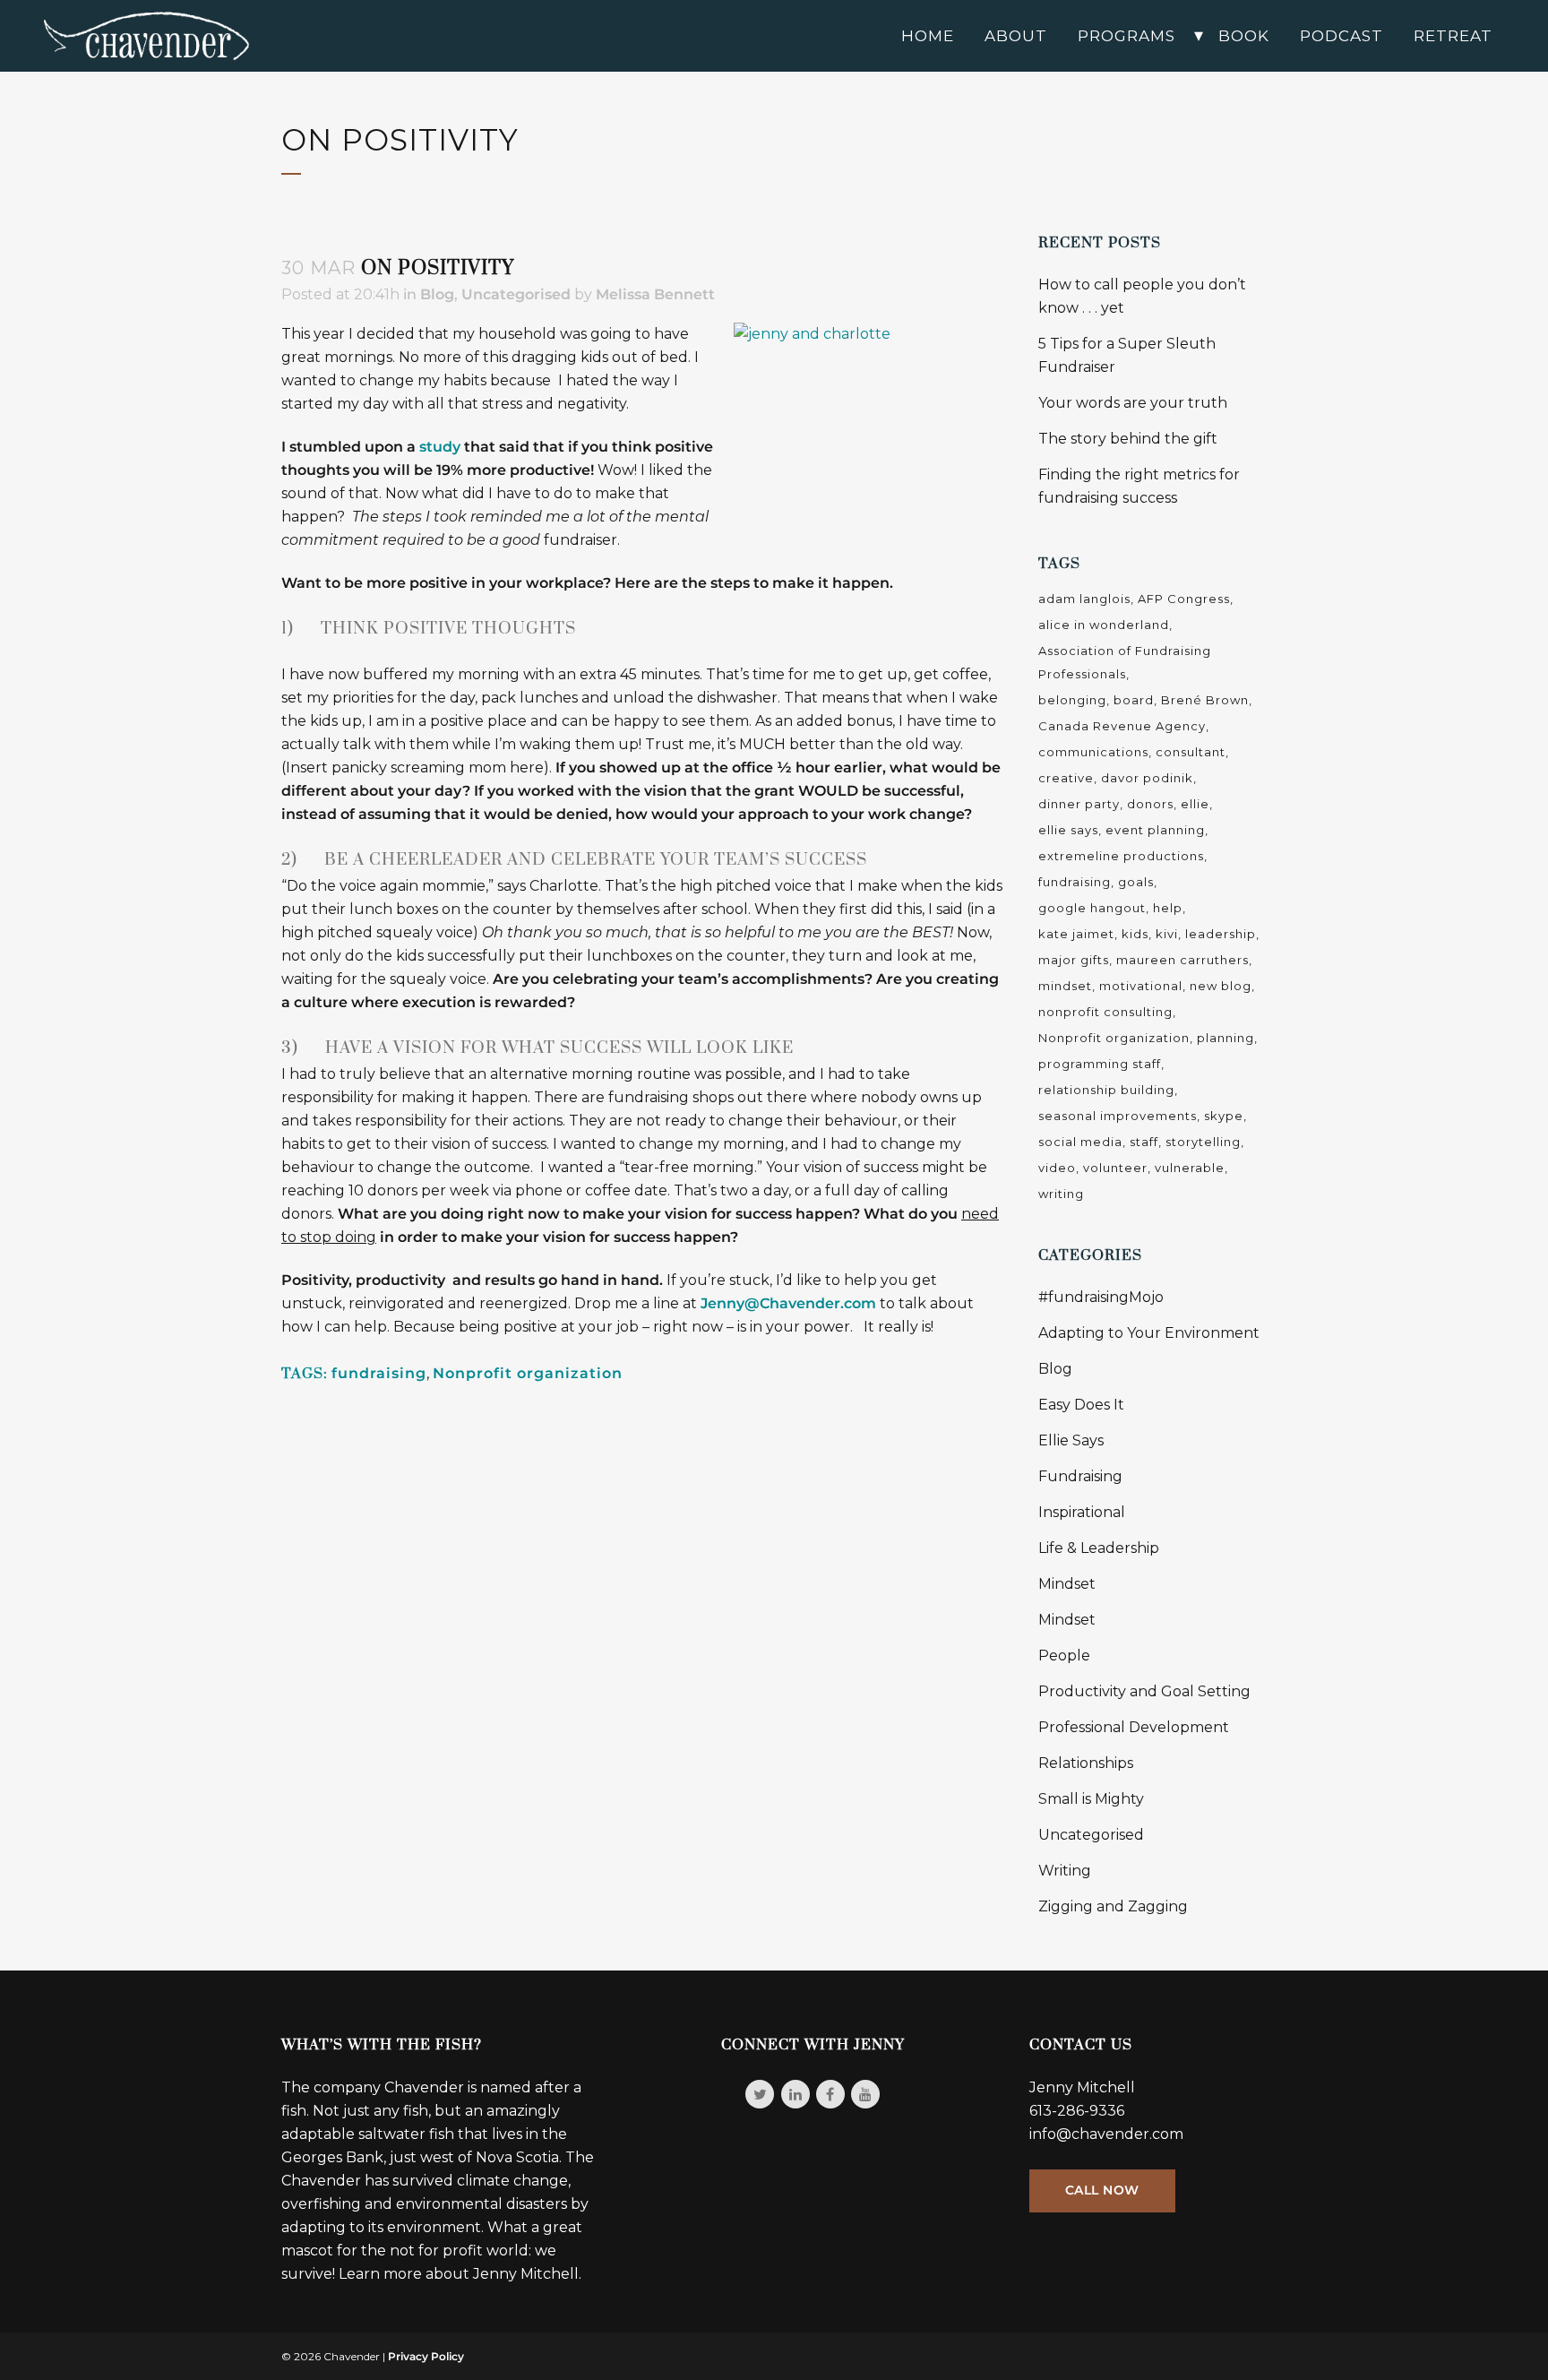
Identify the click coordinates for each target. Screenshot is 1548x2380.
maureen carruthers (1182, 960)
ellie (1195, 804)
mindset (1065, 986)
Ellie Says (1071, 1440)
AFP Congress (1184, 599)
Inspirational (1082, 1512)
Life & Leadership (1099, 1548)
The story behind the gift (1128, 439)
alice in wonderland (1104, 625)
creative (1066, 778)
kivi (1167, 934)
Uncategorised (516, 294)
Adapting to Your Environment (1149, 1333)
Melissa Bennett (655, 294)
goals (1136, 882)
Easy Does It (1081, 1405)
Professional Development (1134, 1727)
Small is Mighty (1091, 1799)
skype (1224, 1116)
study (440, 447)
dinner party (1079, 804)
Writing (1065, 1871)
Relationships (1086, 1763)
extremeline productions (1121, 856)
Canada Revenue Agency (1122, 726)
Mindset (1067, 1584)
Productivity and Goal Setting (1144, 1691)
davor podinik (1147, 778)
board (1134, 700)
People (1064, 1656)
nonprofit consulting (1105, 1012)
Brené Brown (1205, 700)
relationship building (1106, 1090)
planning (1225, 1038)
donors (1150, 804)
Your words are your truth (1133, 403)
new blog (1221, 986)
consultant (1191, 752)
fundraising (379, 1373)
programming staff (1100, 1064)
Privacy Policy (426, 2356)
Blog (437, 294)
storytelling (1203, 1142)
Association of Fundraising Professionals (1125, 662)
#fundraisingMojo (1101, 1297)
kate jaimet (1076, 934)
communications (1093, 752)
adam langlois (1084, 599)
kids (1135, 934)
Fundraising (1080, 1476)
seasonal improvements (1118, 1116)
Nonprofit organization (528, 1373)
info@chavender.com (1106, 2134)
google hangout (1092, 908)
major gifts (1074, 960)
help (1168, 908)
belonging (1072, 700)
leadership (1221, 934)
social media (1080, 1142)
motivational (1141, 986)
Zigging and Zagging (1113, 1906)
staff (1144, 1142)
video (1057, 1168)
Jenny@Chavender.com (788, 1303)
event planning (1155, 830)
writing (1061, 1194)
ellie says (1068, 830)
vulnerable (1190, 1168)
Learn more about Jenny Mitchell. (460, 2274)
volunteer (1115, 1168)
